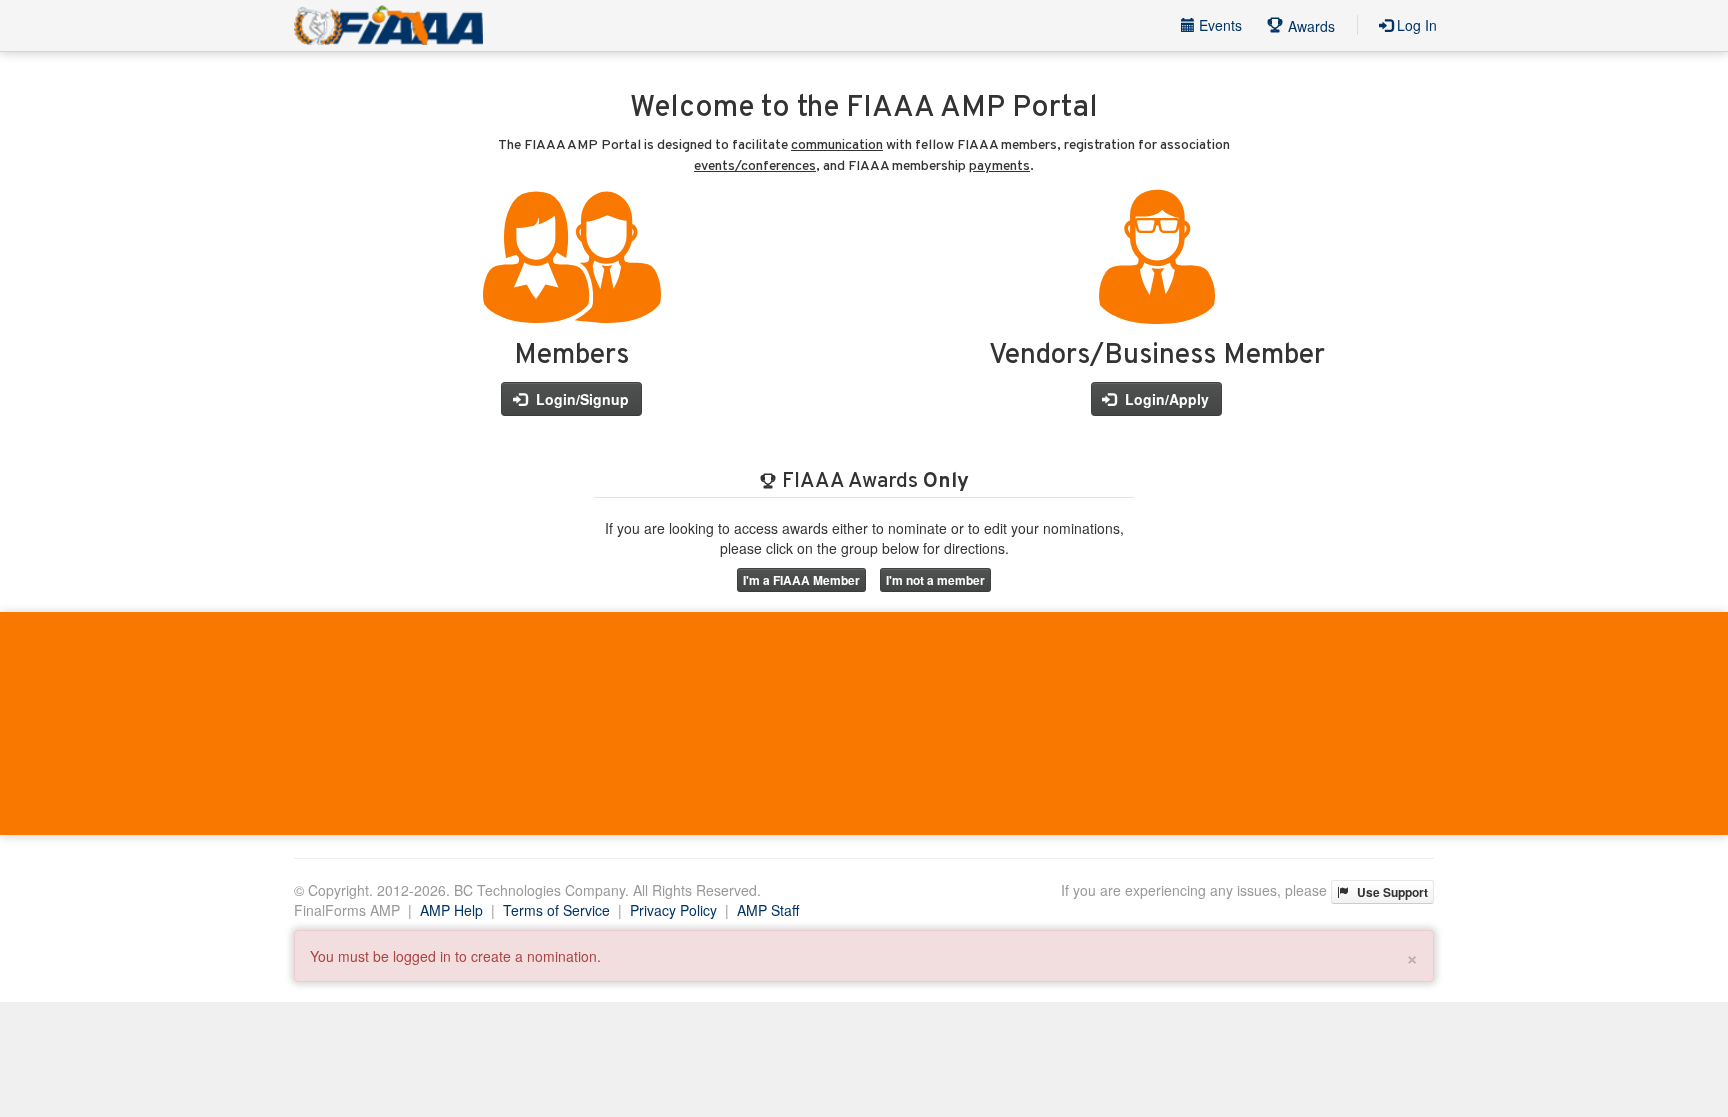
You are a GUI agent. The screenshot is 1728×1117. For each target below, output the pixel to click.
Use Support (1391, 892)
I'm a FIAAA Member (801, 580)
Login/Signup (580, 399)
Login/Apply (1165, 399)
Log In (1415, 25)
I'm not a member (935, 580)
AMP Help (451, 910)
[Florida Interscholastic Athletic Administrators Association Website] (388, 25)
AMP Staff (768, 910)
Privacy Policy (673, 910)
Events (1218, 25)
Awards (1309, 26)
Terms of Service (556, 910)
